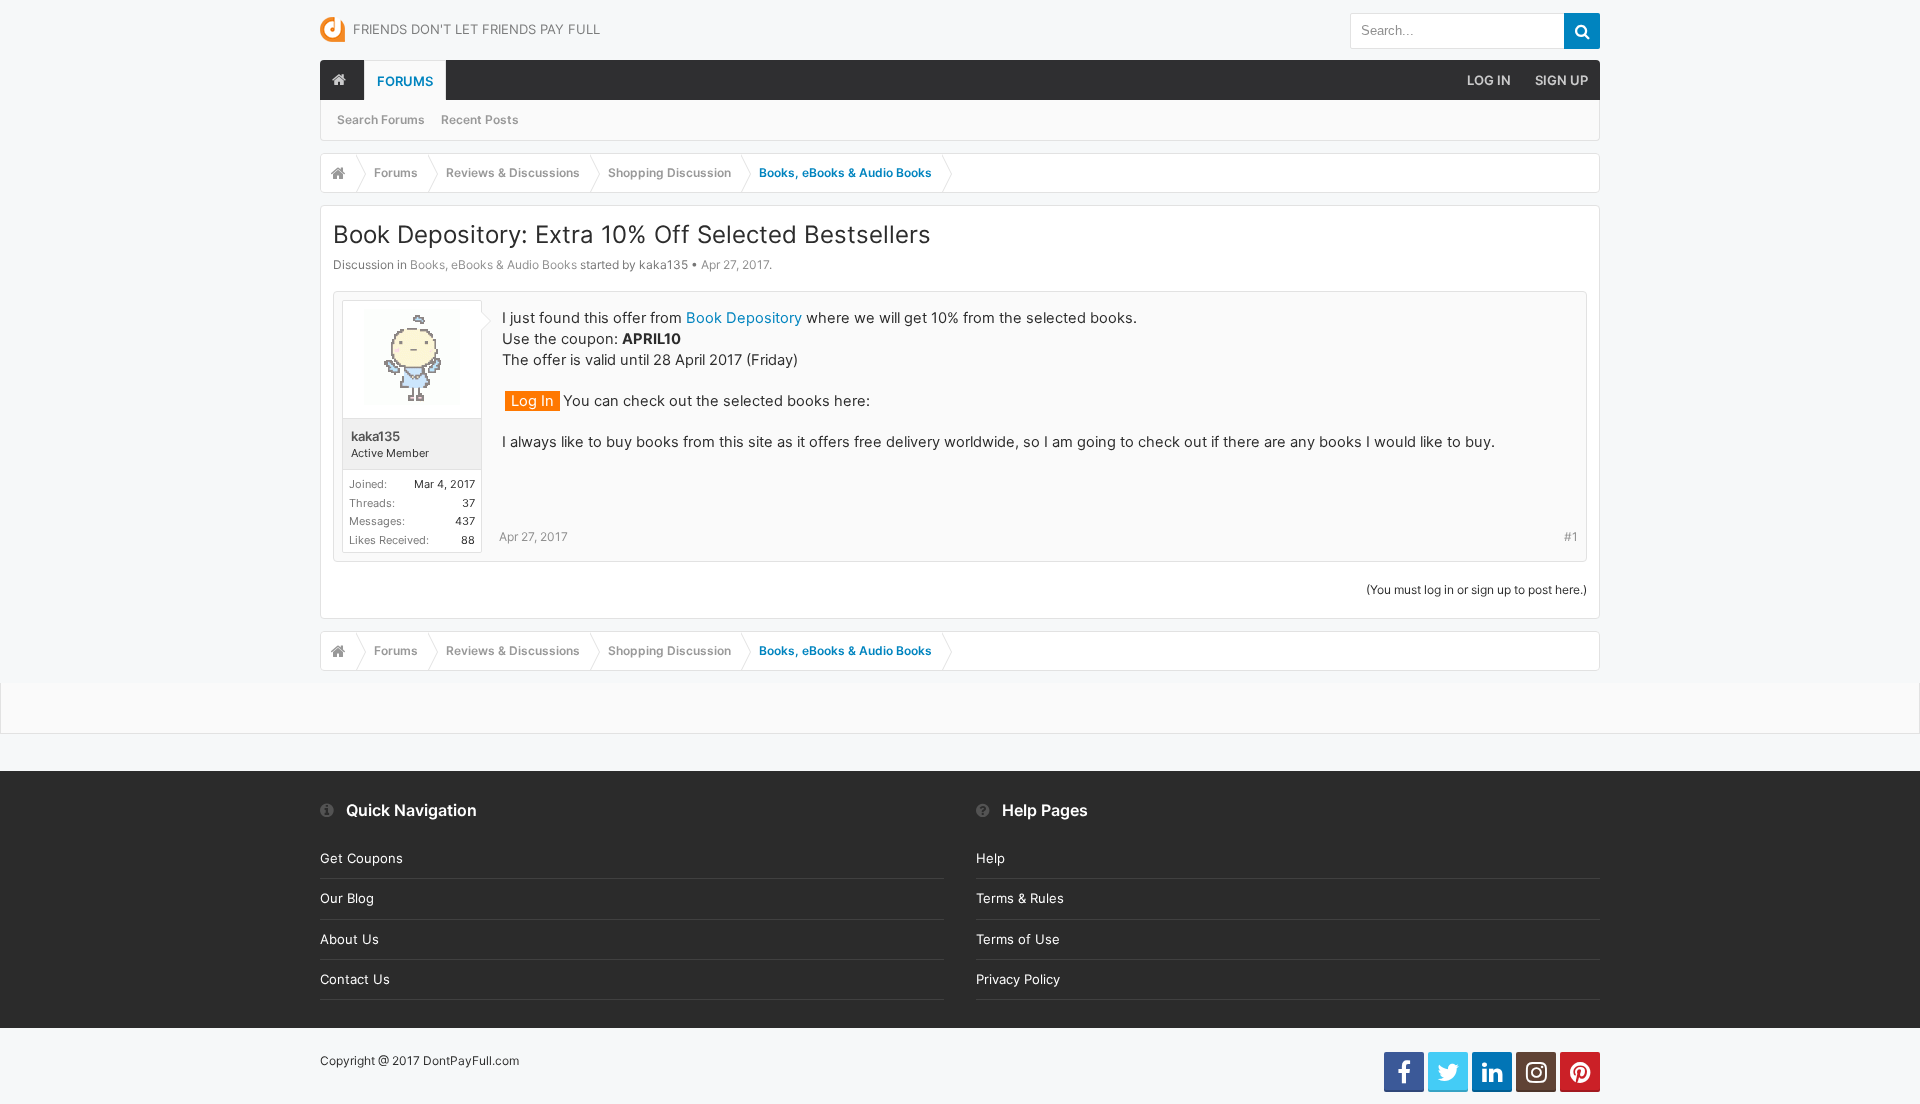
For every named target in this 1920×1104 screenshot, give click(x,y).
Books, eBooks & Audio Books (493, 264)
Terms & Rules (1020, 898)
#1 (1571, 536)
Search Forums (381, 119)
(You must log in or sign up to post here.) (1476, 589)
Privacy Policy (1018, 979)
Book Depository (744, 318)
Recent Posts (480, 119)
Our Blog (347, 898)
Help (990, 858)
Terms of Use (1018, 939)
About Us (349, 939)
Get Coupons (361, 858)
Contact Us (355, 979)
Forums (405, 81)
